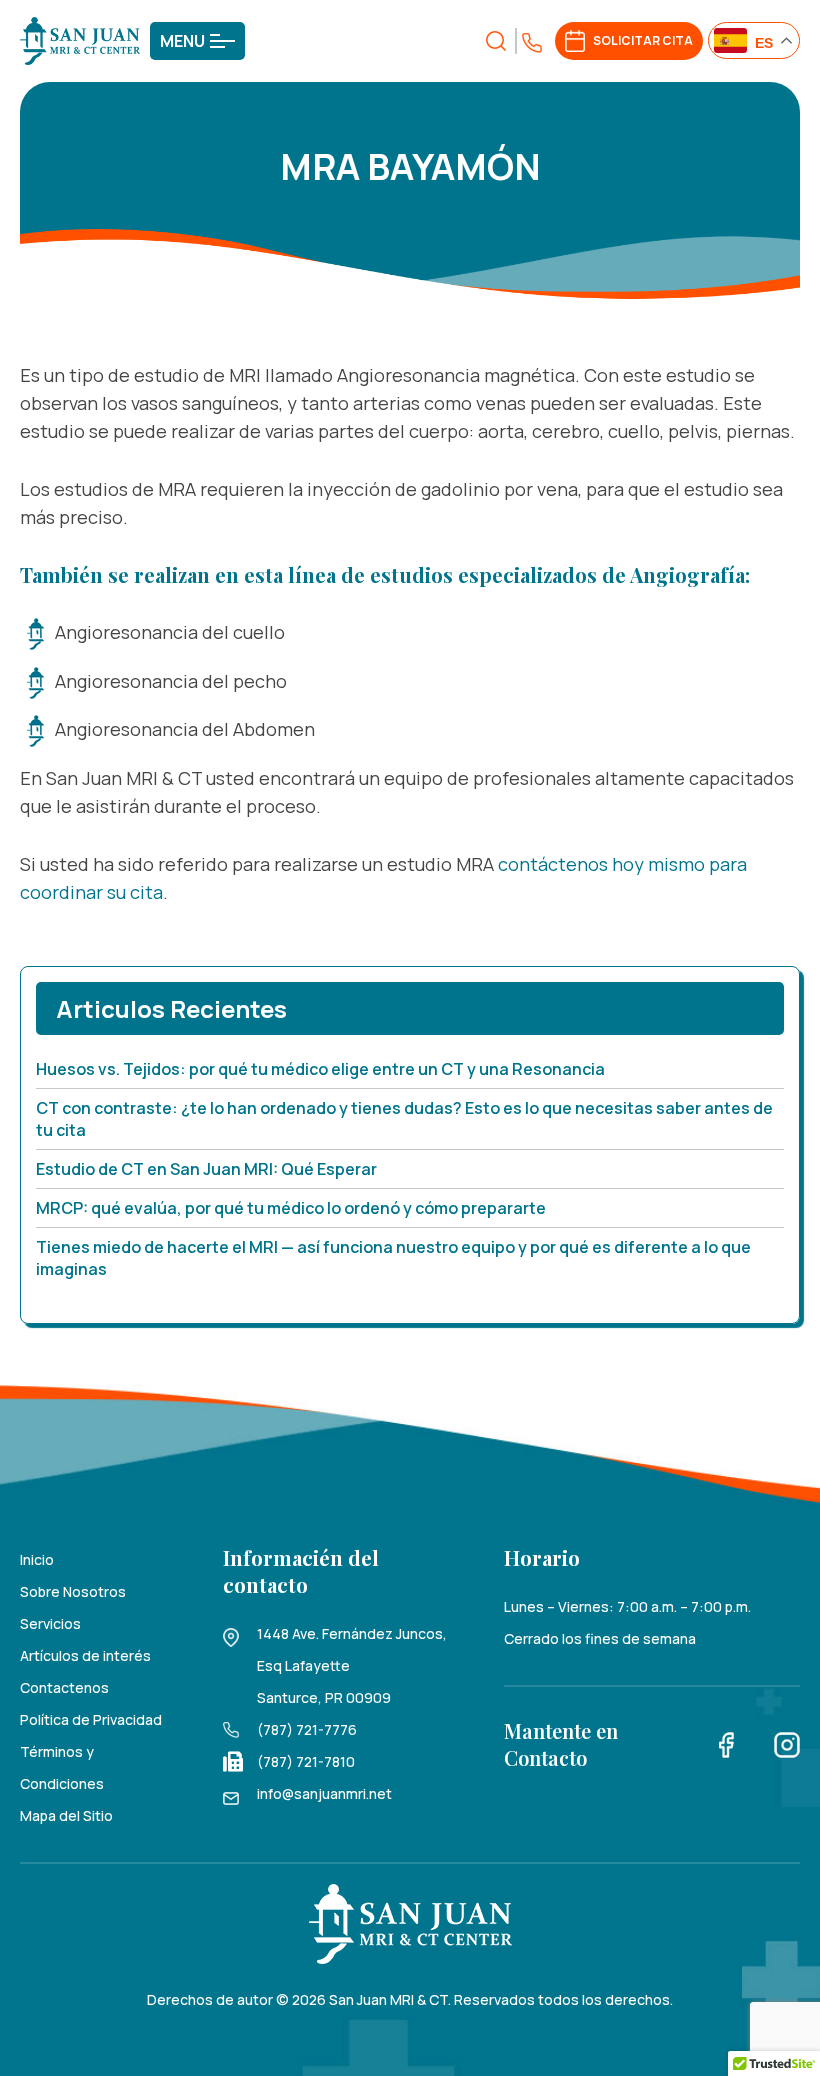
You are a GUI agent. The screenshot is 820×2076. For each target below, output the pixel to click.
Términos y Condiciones (62, 1767)
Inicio (37, 1559)
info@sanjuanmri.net (324, 1793)
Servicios (50, 1623)
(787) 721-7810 (306, 1761)
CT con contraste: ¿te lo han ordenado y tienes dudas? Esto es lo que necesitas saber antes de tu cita (404, 1119)
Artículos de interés (85, 1655)
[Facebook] (726, 1744)
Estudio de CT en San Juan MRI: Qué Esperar (206, 1169)
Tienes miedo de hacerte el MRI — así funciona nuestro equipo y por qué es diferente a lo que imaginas (393, 1258)
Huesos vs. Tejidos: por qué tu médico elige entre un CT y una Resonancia (320, 1069)
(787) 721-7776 (307, 1729)
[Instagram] (787, 1744)
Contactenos (64, 1687)
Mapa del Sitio (66, 1815)
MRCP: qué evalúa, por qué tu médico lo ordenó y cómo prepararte (291, 1208)
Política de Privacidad (91, 1719)
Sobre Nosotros (73, 1591)
